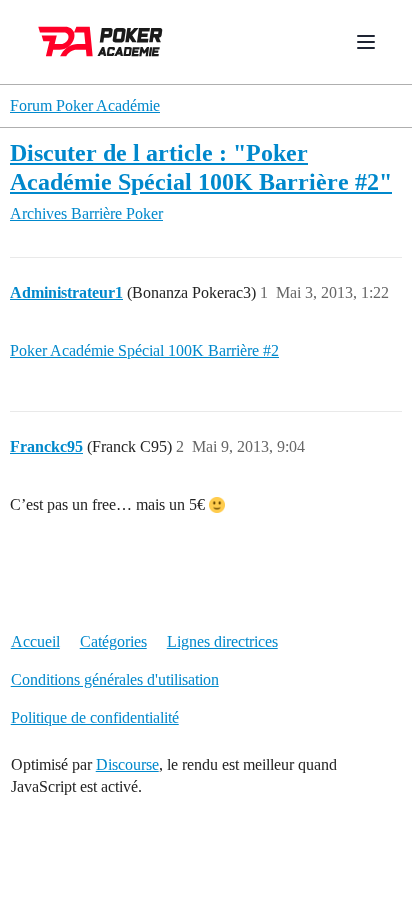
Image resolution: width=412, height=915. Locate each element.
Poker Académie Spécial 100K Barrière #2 (144, 350)
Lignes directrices (222, 641)
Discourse (127, 764)
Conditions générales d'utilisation (115, 679)
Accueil (35, 641)
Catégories (113, 641)
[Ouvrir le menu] (366, 42)
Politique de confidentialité (95, 717)
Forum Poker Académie (85, 105)
